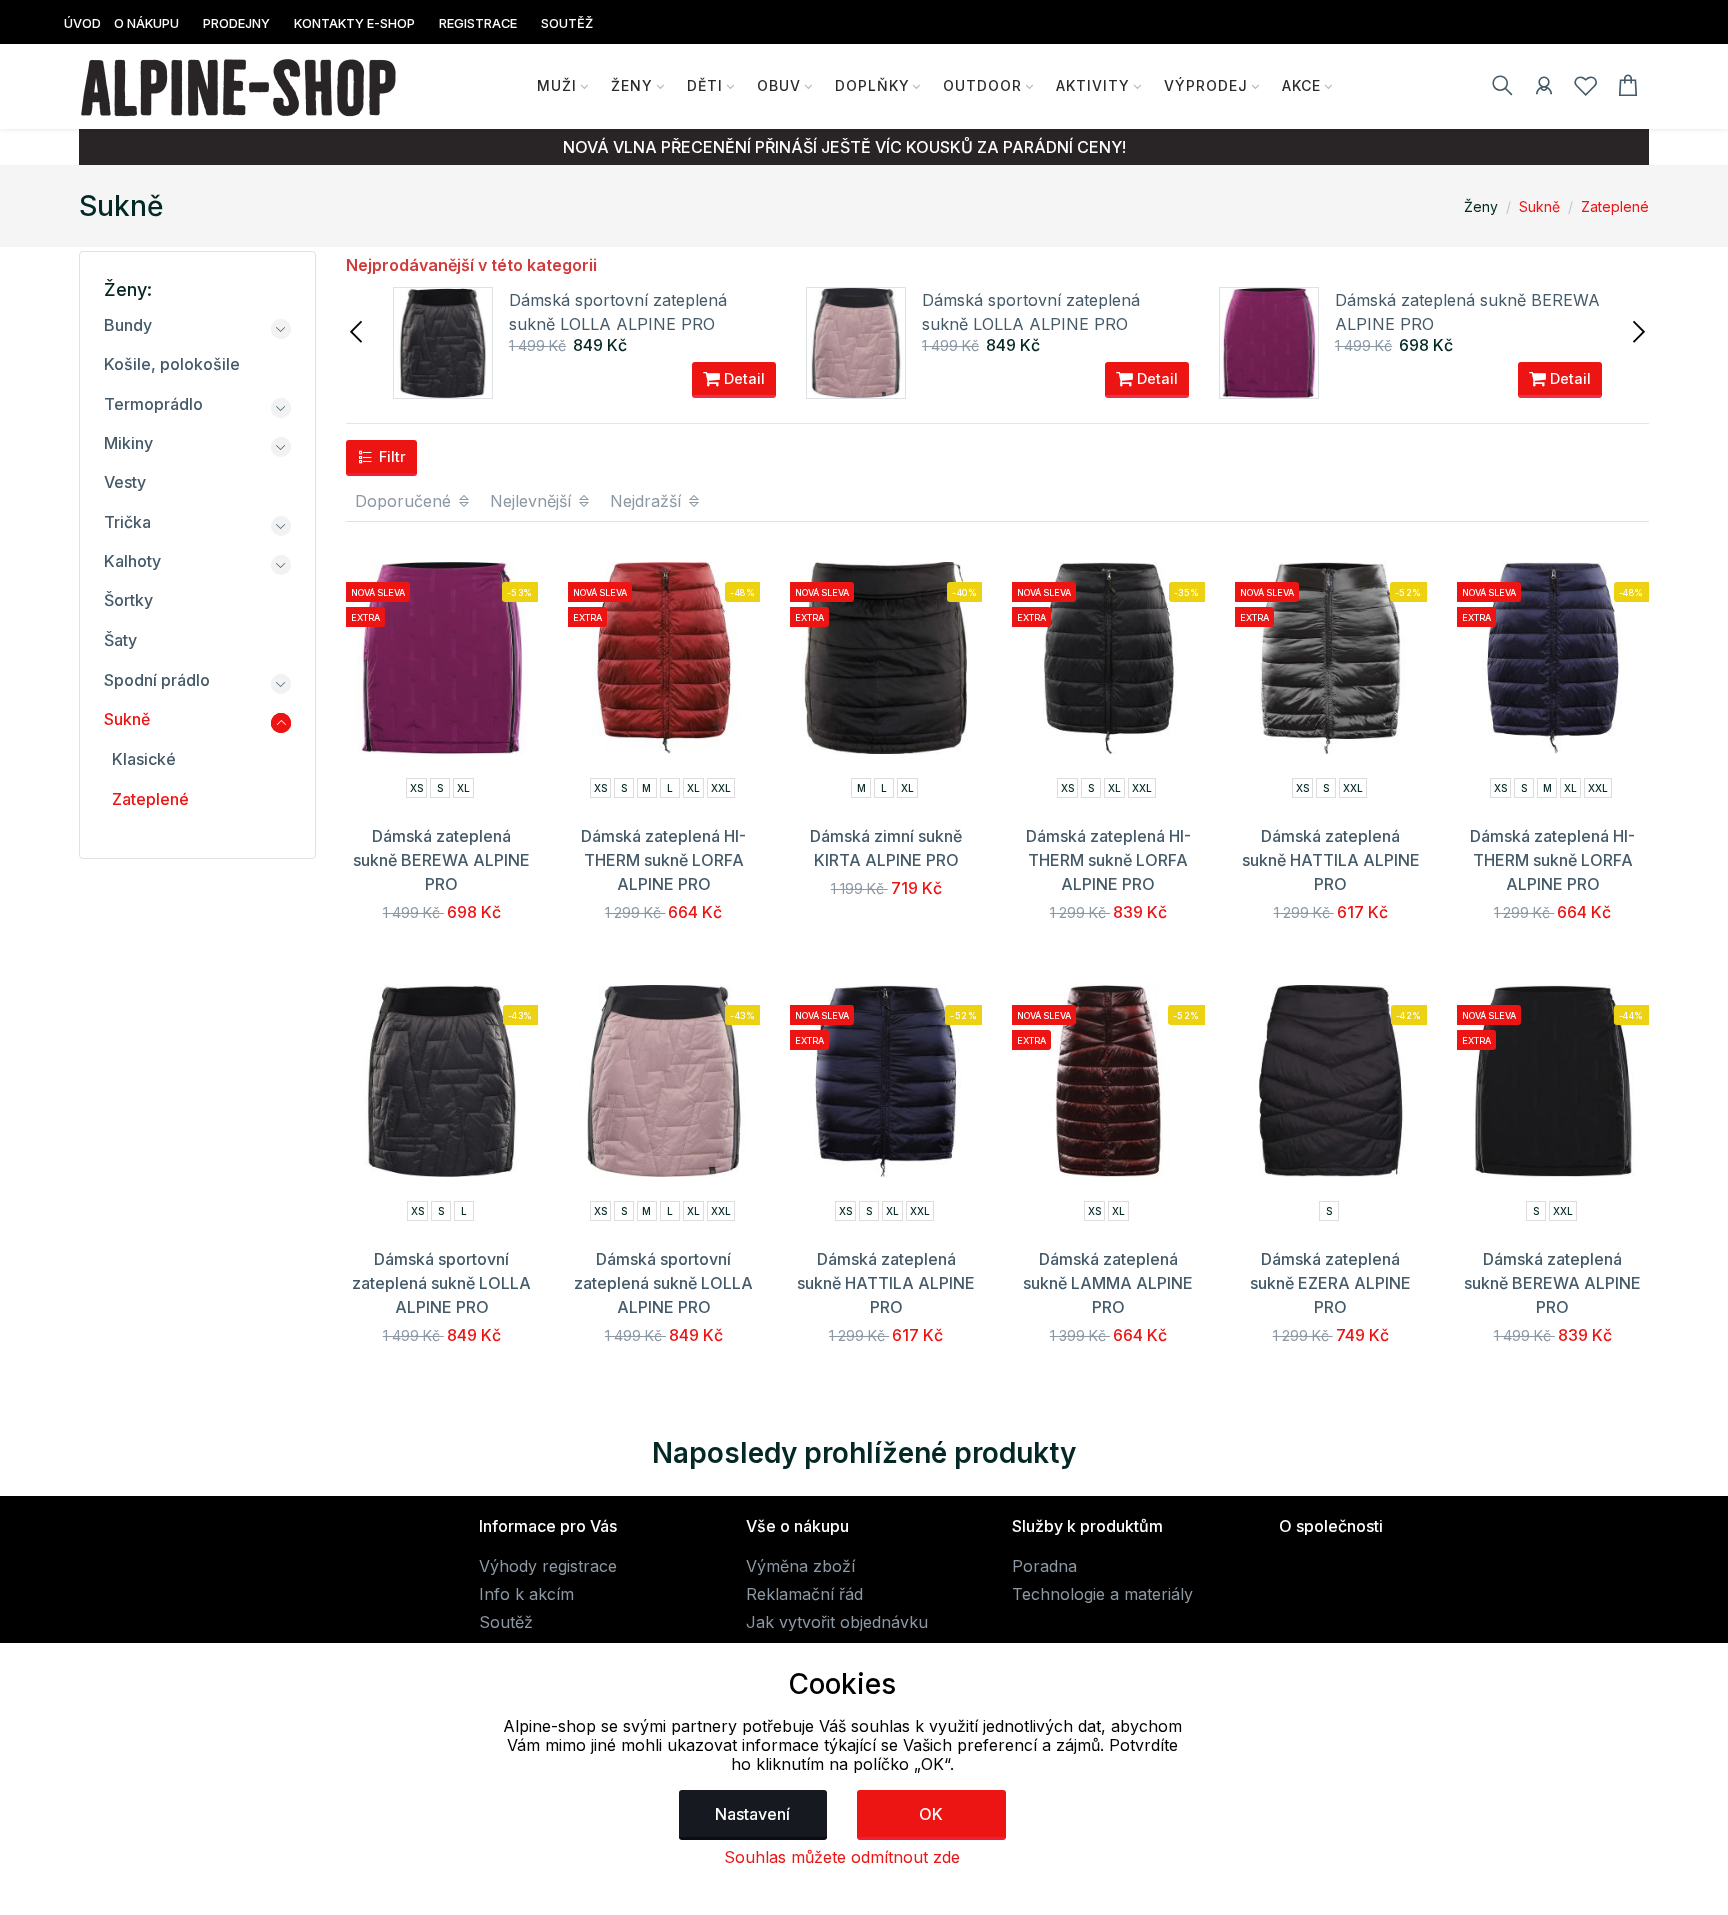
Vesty (125, 482)
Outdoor (982, 85)
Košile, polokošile (172, 364)
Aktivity (1093, 85)
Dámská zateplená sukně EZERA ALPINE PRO (1330, 1283)
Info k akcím (526, 1594)
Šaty (120, 640)
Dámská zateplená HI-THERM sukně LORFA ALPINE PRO (663, 860)
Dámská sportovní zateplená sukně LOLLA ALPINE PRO (441, 1283)
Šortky (128, 600)
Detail (742, 378)
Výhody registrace (548, 1566)
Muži (557, 85)
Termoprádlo (153, 404)
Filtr (390, 456)
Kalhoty (132, 561)
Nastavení (752, 1814)
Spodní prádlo (157, 680)
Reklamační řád (804, 1594)
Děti (705, 85)
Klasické (144, 759)
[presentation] (358, 330)
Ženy (632, 85)
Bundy (128, 325)
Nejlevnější (533, 501)
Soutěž (506, 1622)
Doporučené (405, 501)
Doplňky (872, 85)
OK (931, 1814)
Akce (1301, 85)
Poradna (1044, 1566)
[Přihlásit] (1544, 89)
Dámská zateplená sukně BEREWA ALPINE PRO (441, 860)
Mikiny (128, 443)
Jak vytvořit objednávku (837, 1622)
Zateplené (1615, 206)
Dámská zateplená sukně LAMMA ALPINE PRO (1108, 1283)
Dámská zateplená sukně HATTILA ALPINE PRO (1331, 860)
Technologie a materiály (1102, 1594)
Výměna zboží (800, 1566)
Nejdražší (648, 501)
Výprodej (1206, 85)
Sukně (1539, 206)
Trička (127, 522)
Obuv (779, 85)
